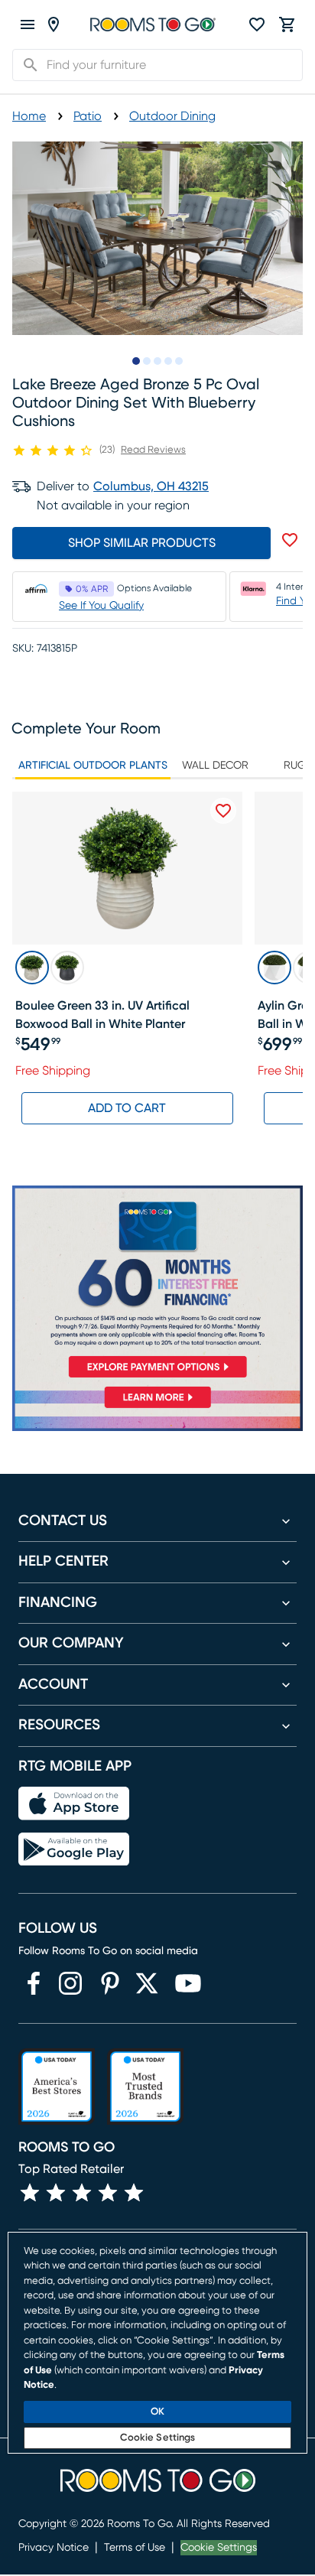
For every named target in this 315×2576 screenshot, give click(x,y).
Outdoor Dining (172, 116)
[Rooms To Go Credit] (157, 1285)
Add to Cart (127, 1108)
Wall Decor (215, 766)
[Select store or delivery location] (54, 24)
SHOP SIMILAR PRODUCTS (142, 543)
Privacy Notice (54, 2548)
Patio (88, 116)
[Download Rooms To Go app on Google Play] (74, 1849)
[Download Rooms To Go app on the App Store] (74, 1804)
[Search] (26, 65)
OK (157, 2412)
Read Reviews (153, 450)
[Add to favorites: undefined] (290, 540)
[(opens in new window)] (34, 1983)
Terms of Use (135, 2548)
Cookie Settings (219, 2548)
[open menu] (28, 24)
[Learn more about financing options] (157, 1408)
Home (29, 116)
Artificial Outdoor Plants (93, 766)
